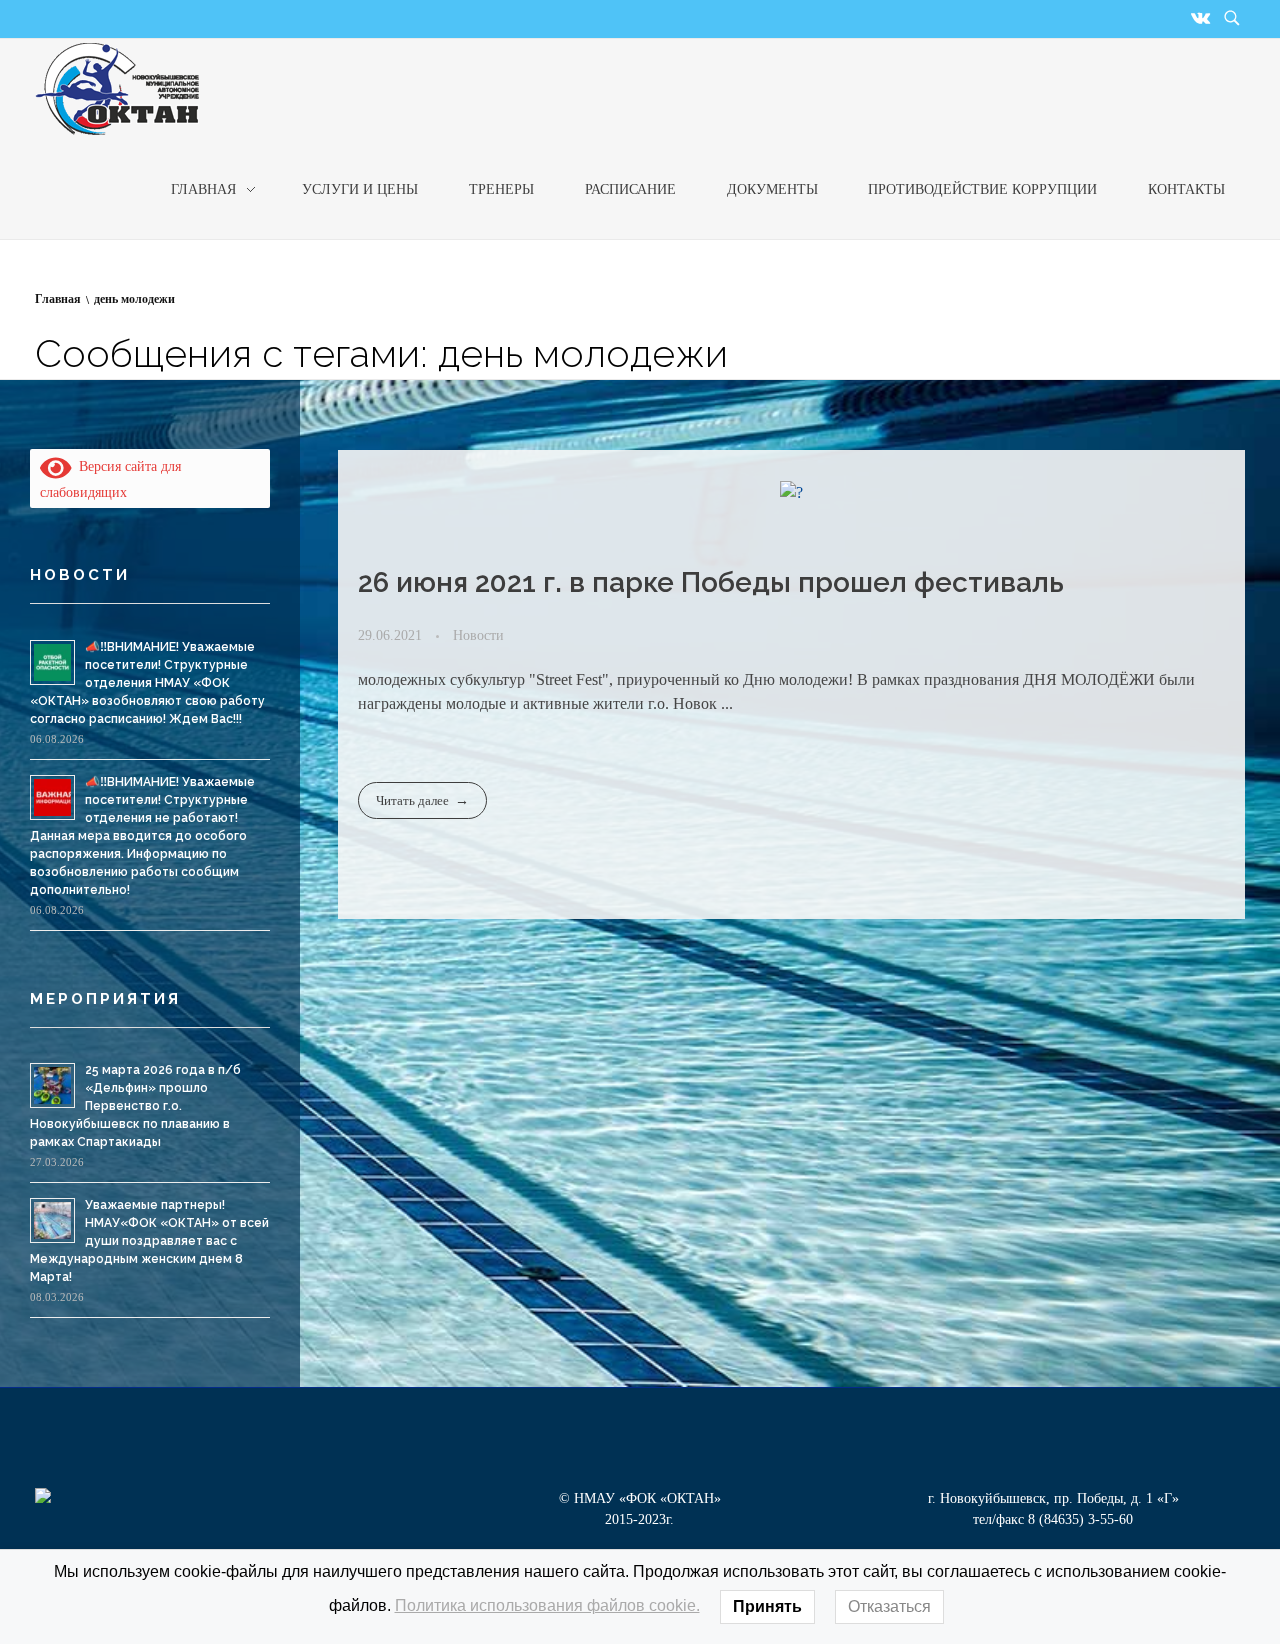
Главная (58, 299)
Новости (478, 635)
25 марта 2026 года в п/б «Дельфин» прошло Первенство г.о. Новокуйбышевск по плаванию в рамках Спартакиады (135, 1106)
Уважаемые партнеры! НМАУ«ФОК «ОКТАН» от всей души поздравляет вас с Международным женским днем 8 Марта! (149, 1241)
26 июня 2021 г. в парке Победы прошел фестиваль (711, 582)
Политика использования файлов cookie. (547, 1605)
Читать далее (412, 800)
